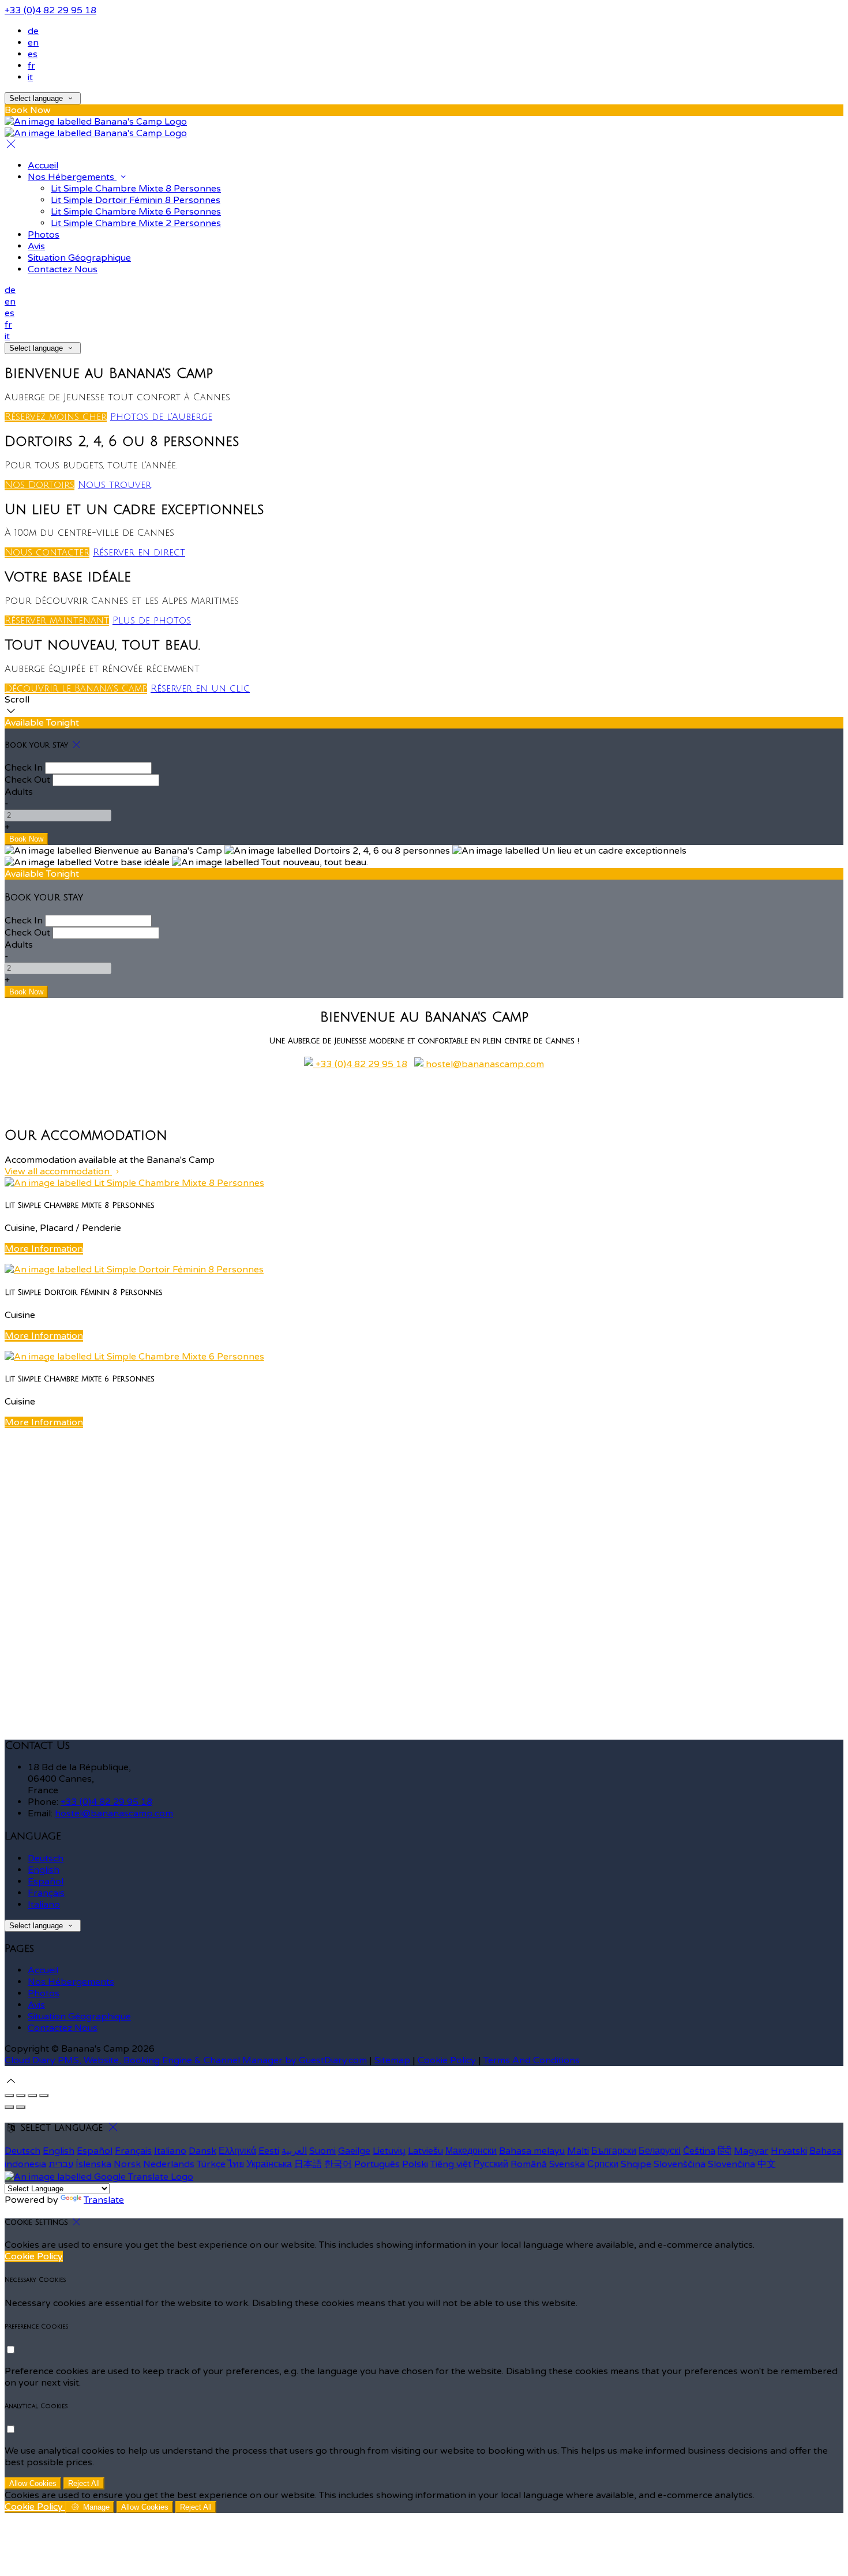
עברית (61, 2164)
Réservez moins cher (56, 417)
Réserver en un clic (200, 689)
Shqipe (636, 2164)
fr (31, 66)
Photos (44, 235)
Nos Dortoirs (40, 485)
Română (529, 2164)
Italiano (44, 1905)
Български (614, 2151)
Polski (415, 2164)
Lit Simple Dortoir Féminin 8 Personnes (136, 200)
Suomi (322, 2151)
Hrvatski (789, 2151)
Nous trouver (115, 485)
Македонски (471, 2151)
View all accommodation (58, 1171)
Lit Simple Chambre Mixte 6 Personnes (136, 212)
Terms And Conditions (532, 2060)
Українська (269, 2164)
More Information (44, 1249)
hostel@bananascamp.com (484, 1064)
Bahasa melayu (532, 2151)
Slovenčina (731, 2164)
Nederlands (169, 2164)
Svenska (567, 2164)
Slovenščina (680, 2164)
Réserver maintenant (57, 621)
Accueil (43, 166)
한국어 (338, 2164)
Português (377, 2164)
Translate (104, 2200)
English (44, 1870)
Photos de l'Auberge (161, 417)
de (33, 31)
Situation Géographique (79, 258)
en (33, 43)
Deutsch (46, 1858)
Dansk (202, 2151)
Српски (603, 2164)
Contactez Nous (63, 269)
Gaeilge (354, 2151)
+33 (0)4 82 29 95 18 (50, 10)
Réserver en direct (139, 553)
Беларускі (660, 2151)
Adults (19, 792)
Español (46, 1882)
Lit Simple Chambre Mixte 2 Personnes (136, 223)
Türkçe (211, 2164)
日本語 (308, 2164)
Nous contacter (47, 553)
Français (46, 1893)
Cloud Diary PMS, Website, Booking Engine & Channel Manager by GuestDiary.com (186, 2060)
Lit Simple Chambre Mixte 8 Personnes (136, 189)
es (33, 54)
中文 (767, 2164)
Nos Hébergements (72, 177)
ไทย (236, 2164)
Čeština (699, 2151)
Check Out (27, 780)
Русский (491, 2164)
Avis (36, 246)
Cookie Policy (447, 2060)
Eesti (269, 2151)
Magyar (751, 2151)
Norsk (127, 2164)
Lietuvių (389, 2151)
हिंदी (725, 2151)
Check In (24, 768)
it (30, 77)
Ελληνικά (237, 2151)
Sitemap (392, 2060)
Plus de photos (152, 621)
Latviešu (425, 2151)
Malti (578, 2151)
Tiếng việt (451, 2164)
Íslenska (93, 2164)
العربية (294, 2151)
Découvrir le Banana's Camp (76, 689)
